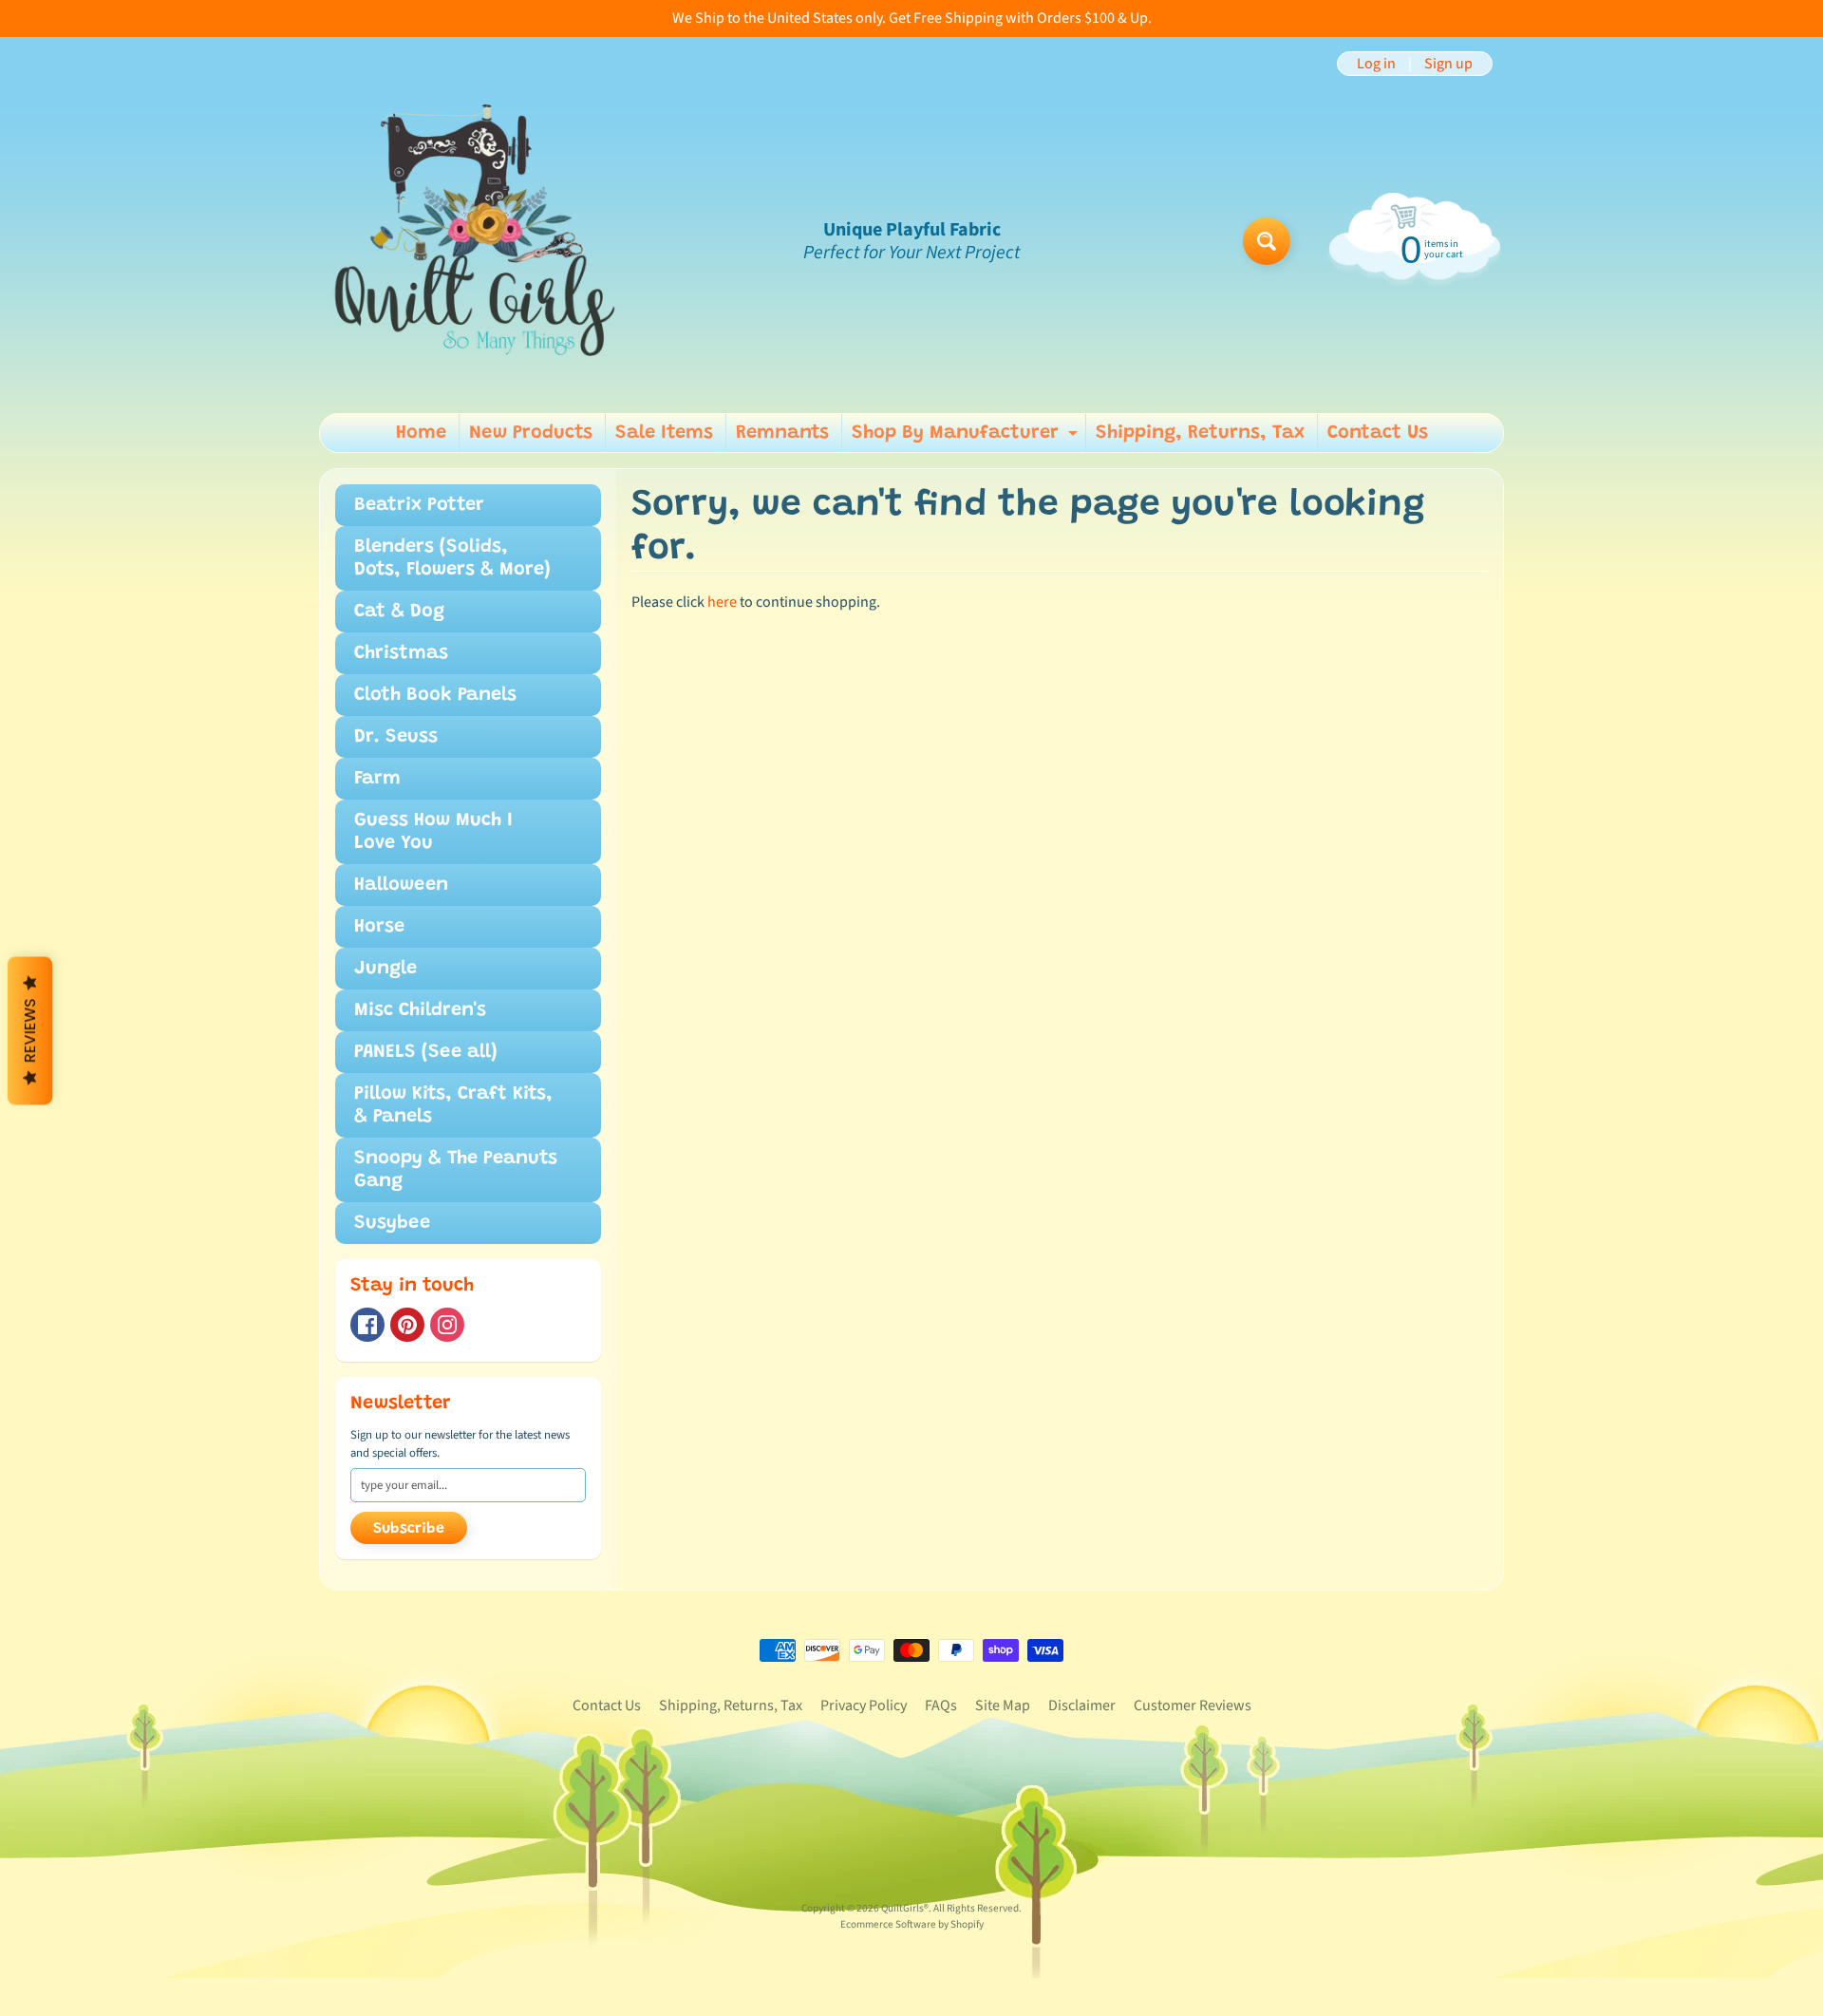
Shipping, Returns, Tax (1200, 433)
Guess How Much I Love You (433, 832)
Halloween (401, 885)
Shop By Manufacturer (967, 438)
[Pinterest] (407, 1325)
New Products (531, 433)
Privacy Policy (864, 1705)
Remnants (782, 433)
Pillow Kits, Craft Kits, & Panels (453, 1105)
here (722, 602)
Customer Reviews (1193, 1705)
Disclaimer (1082, 1705)
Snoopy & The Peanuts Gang (456, 1170)
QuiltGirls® (905, 1908)
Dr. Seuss (396, 737)
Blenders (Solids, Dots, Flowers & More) (452, 558)
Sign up (1448, 64)
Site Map (1003, 1705)
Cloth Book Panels (435, 695)
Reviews (30, 1030)
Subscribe (409, 1529)
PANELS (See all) (426, 1052)
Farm (377, 779)
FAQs (941, 1705)
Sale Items (664, 433)
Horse (379, 927)
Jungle (385, 969)
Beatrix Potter (419, 505)
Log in (1376, 64)
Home (421, 433)
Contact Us (1378, 433)
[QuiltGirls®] (476, 241)
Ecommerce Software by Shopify (912, 1924)
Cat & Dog (399, 612)
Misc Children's (420, 1010)
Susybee (392, 1223)
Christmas (401, 653)
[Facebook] (367, 1325)
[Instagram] (447, 1325)
